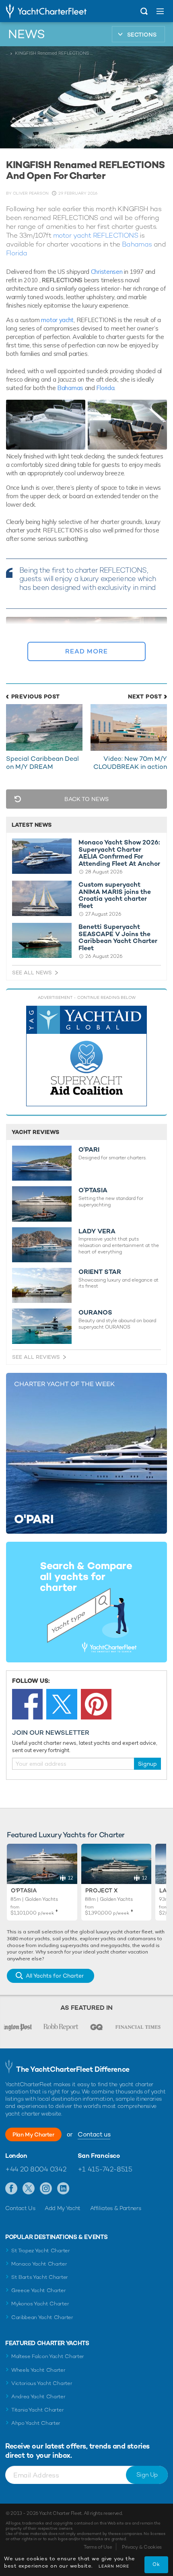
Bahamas (137, 244)
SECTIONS (142, 35)
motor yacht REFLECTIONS (96, 235)
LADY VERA (97, 1231)
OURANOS (95, 1313)
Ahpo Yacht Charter (36, 2423)
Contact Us (20, 2208)
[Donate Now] (86, 1056)
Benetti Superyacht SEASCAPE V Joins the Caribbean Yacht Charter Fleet (118, 937)
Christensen (107, 272)
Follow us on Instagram (46, 2189)
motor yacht (57, 320)
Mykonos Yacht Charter (40, 2304)
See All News (32, 973)
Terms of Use (98, 2547)
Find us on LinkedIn (63, 2189)
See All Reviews (36, 1357)
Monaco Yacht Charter (39, 2264)
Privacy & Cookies (142, 2547)
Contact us (94, 2134)
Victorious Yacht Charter (42, 2383)
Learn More (114, 2566)
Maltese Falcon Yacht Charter (48, 2356)
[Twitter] (62, 1704)
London (16, 2156)
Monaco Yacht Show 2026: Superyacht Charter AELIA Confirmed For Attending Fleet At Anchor (119, 853)
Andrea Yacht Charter (38, 2396)
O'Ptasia (24, 1890)
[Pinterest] (96, 1704)
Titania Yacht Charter (37, 2410)
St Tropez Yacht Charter (41, 2250)
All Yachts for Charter (55, 1976)
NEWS (27, 34)
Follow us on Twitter (29, 2189)
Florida (17, 253)
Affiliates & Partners (116, 2208)
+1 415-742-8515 (105, 2169)
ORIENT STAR (100, 1272)
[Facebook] (27, 1704)
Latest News (32, 825)
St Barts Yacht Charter (40, 2277)
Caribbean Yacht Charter (42, 2317)
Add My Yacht (63, 2208)
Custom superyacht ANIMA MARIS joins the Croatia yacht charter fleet (115, 895)
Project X (101, 1890)
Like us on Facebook (11, 2189)
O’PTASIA (93, 1190)
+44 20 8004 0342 (36, 2169)
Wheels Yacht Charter (38, 2370)
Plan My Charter (33, 2134)
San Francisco (99, 2156)
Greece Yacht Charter (39, 2290)
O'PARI (89, 1150)
